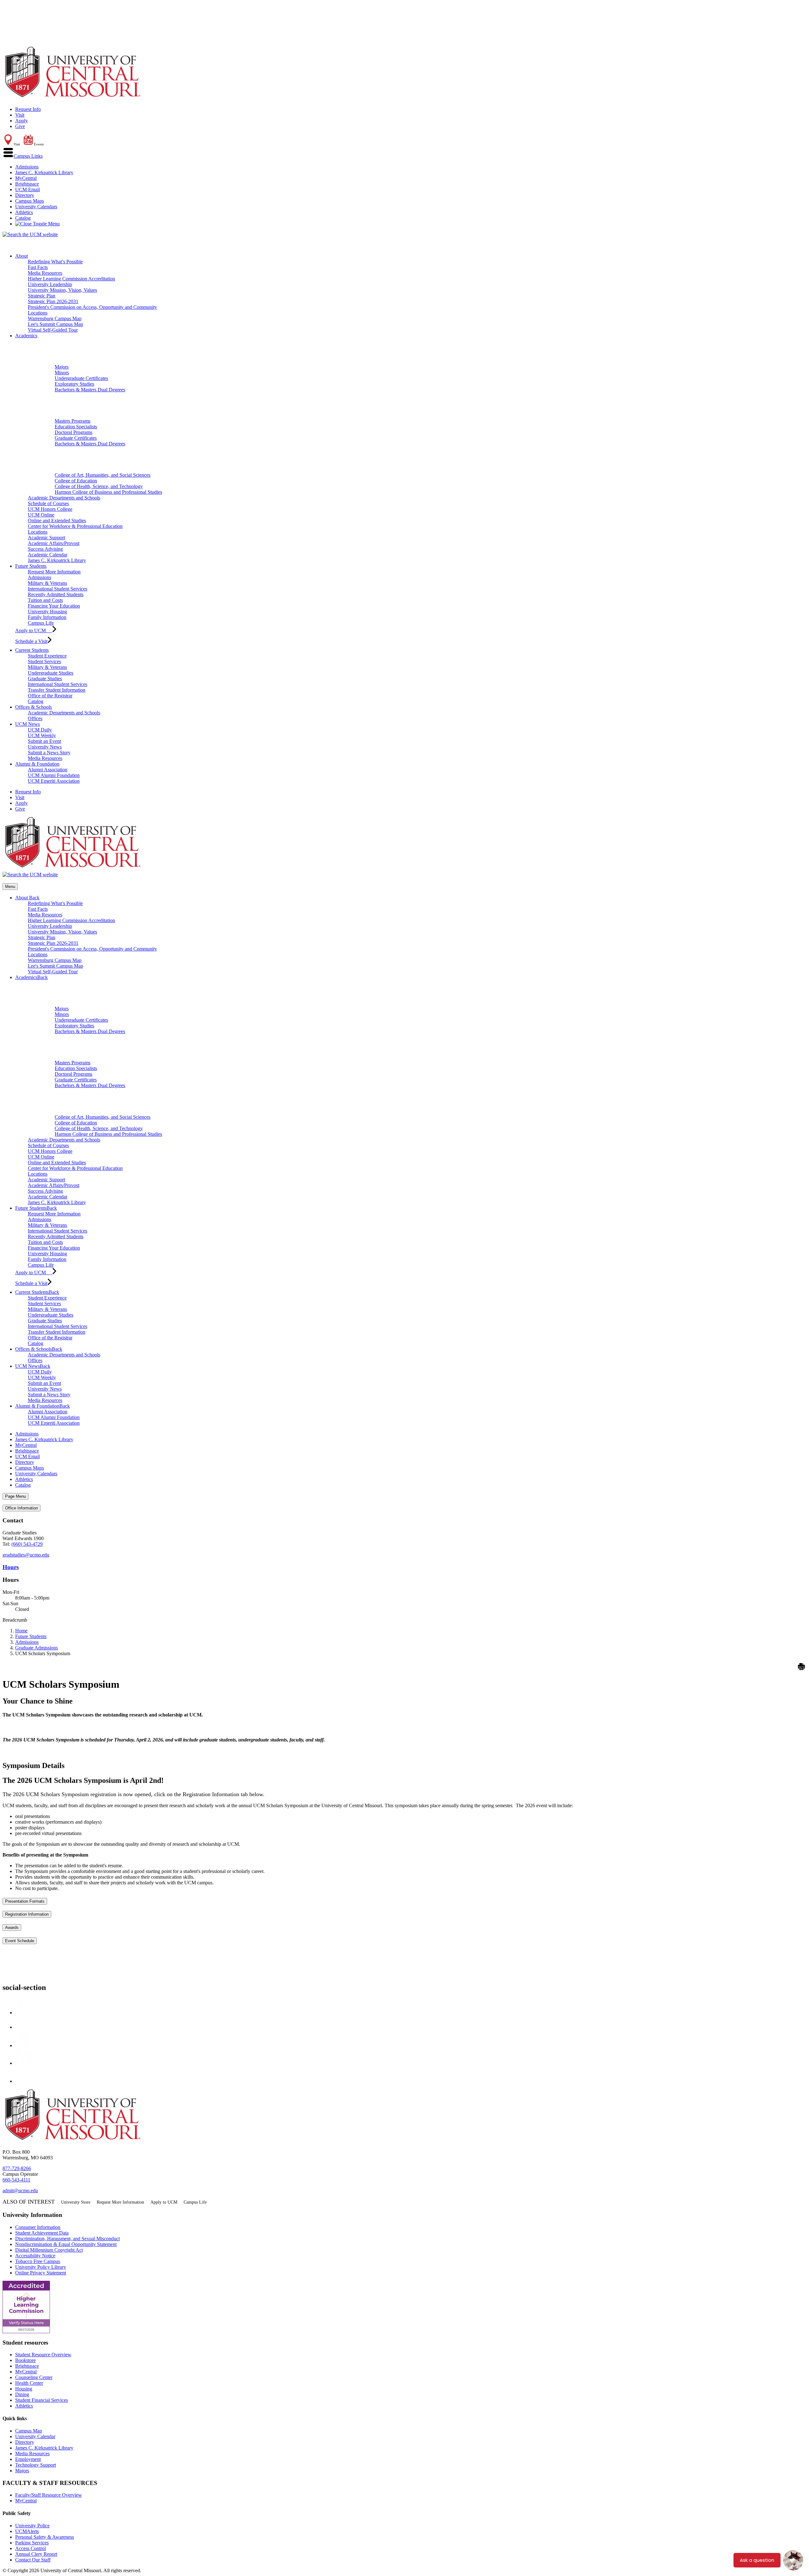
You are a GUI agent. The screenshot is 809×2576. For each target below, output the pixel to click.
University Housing (47, 612)
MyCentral (26, 178)
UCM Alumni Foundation (54, 775)
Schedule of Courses (48, 503)
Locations (38, 313)
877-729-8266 (17, 2168)
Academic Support (46, 538)
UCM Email (27, 190)
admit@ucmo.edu (20, 2191)
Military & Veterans (47, 583)
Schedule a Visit (31, 641)
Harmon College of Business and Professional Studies (108, 492)
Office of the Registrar (50, 696)
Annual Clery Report (36, 2554)
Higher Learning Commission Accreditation (71, 279)
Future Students (31, 566)
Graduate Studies (45, 679)
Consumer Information (38, 2227)
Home (21, 1631)
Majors (62, 367)
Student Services (44, 661)
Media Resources (45, 273)
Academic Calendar (48, 555)
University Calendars (36, 207)
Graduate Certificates (76, 438)
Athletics (24, 212)
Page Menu (15, 1496)
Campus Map (29, 2431)
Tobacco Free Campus (38, 2261)
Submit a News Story (49, 753)
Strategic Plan (42, 296)
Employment (28, 2459)
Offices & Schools (33, 707)
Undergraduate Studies (51, 673)
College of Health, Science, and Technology (99, 486)
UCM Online (41, 515)
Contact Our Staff (33, 2560)
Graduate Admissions (36, 1648)
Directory (25, 195)
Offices (35, 718)
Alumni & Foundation (37, 764)
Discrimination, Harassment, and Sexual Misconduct (67, 2239)
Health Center (29, 2383)
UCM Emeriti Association (54, 781)
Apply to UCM (34, 630)
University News (45, 747)
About (21, 256)
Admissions (27, 167)
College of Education (76, 481)
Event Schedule (20, 1941)
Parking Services (32, 2543)
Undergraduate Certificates (81, 378)
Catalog (23, 218)
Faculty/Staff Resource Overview (49, 2495)
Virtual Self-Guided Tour (53, 330)
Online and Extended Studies (57, 520)
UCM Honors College (50, 509)
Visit (20, 115)
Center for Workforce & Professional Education (75, 526)
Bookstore (25, 2360)
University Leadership (50, 284)
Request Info (28, 109)
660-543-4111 (16, 2180)
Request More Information (54, 572)
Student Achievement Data (42, 2233)
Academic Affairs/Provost (54, 543)
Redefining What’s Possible (55, 262)
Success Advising (45, 549)
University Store (76, 2202)
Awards (12, 1927)
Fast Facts (38, 267)
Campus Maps (30, 201)
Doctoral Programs (73, 432)
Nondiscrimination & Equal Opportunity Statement (66, 2244)
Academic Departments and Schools (64, 498)
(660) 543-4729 (27, 1544)
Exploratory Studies (74, 384)
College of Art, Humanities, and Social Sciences (103, 475)
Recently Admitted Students (56, 594)
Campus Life (41, 623)
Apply (21, 121)
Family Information (47, 617)
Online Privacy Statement (41, 2273)
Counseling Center (34, 2377)
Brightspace (27, 184)
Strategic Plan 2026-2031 (53, 301)
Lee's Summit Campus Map (55, 324)
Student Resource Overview (43, 2355)
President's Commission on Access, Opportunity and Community (92, 307)
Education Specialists (76, 427)
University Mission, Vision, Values (62, 290)
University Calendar (35, 2436)
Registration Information (27, 1914)
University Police (32, 2526)
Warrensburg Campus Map (55, 318)
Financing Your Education (54, 606)
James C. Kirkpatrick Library (44, 172)
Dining (22, 2394)
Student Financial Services (42, 2400)
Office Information (21, 1508)
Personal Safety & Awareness (45, 2537)
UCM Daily (40, 730)
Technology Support (36, 2465)
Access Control (30, 2548)
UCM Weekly (42, 735)
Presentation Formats (25, 1901)
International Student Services (58, 589)
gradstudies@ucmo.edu (26, 1555)
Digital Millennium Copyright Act (49, 2250)
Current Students (32, 650)
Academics (26, 336)
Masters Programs (73, 421)
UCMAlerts (27, 2531)
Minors (62, 373)
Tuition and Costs (45, 600)
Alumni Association (48, 770)
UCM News (27, 724)
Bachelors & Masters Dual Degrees (90, 390)
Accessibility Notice (35, 2256)
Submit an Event (44, 741)
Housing (24, 2389)
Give (20, 126)
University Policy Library (41, 2267)
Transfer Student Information (57, 690)
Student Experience (47, 656)
